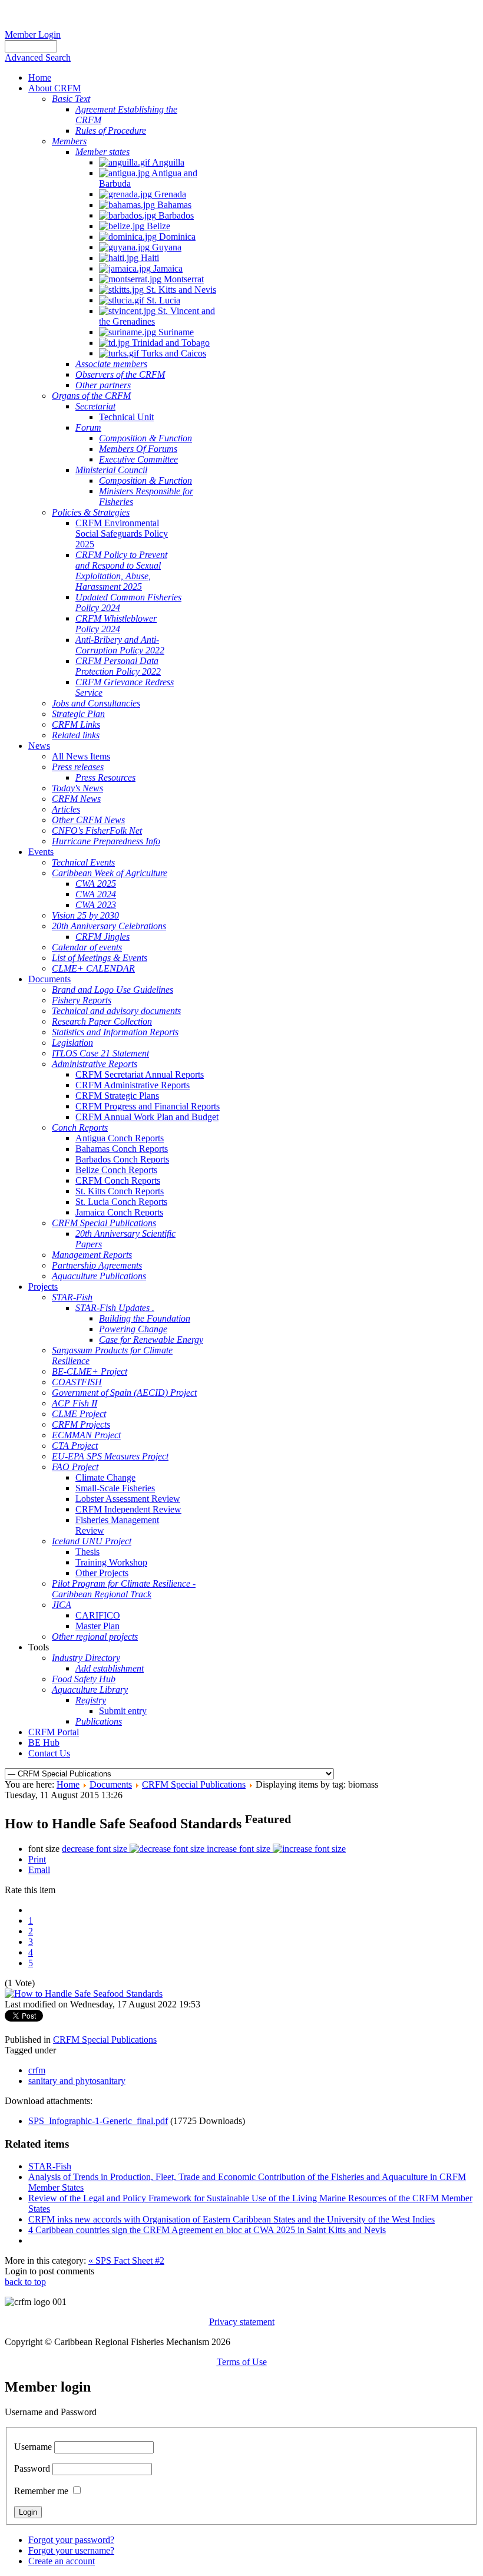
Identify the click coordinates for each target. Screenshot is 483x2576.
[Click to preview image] (84, 1994)
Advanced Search (38, 57)
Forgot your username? (71, 2550)
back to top (25, 2282)
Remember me (41, 2491)
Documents (111, 1784)
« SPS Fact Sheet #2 (126, 2260)
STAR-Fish (50, 2166)
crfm (37, 2070)
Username (33, 2447)
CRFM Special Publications (194, 1784)
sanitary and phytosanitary (77, 2081)
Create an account (62, 2561)
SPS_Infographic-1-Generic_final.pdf (98, 2121)
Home (68, 1784)
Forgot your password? (71, 2540)
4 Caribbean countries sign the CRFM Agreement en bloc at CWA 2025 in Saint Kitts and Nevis (207, 2230)
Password (32, 2468)
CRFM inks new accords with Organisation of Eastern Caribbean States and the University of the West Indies (231, 2219)
